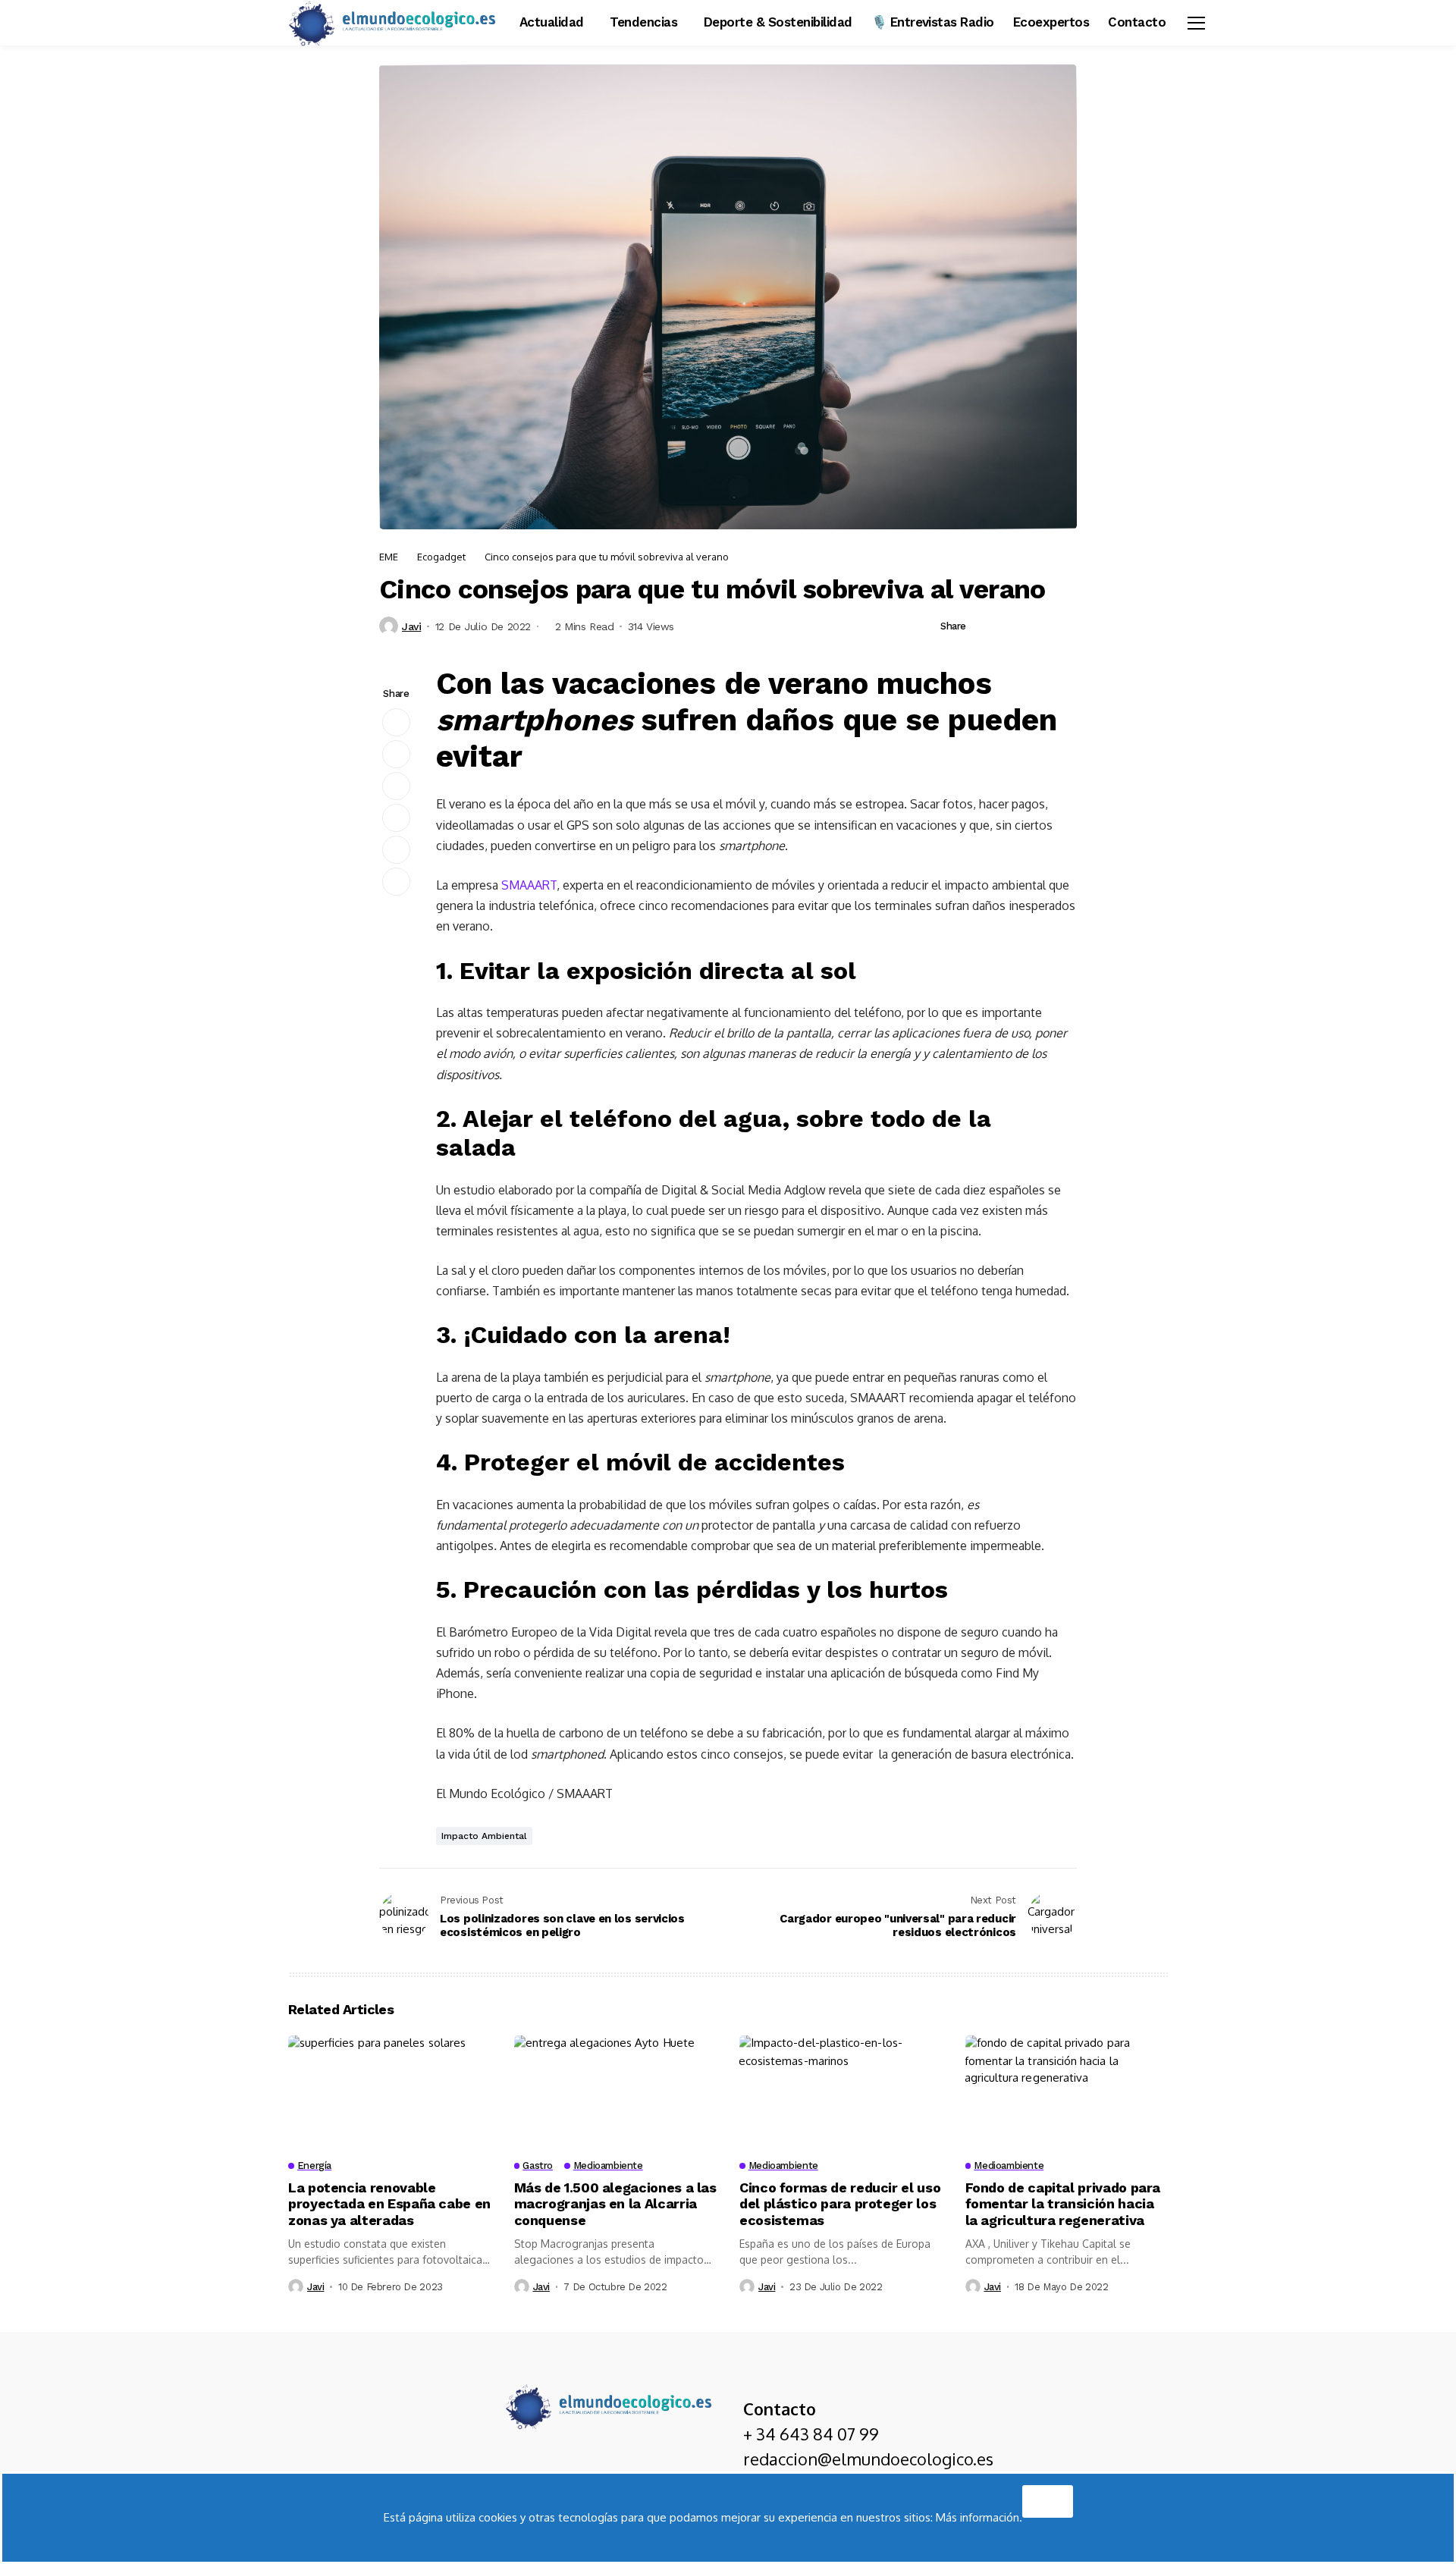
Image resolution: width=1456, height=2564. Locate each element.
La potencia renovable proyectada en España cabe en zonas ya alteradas (389, 2204)
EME (389, 557)
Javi (411, 626)
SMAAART (529, 885)
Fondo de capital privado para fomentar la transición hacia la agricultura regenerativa (1063, 2204)
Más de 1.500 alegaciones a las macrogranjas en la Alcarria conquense (615, 2204)
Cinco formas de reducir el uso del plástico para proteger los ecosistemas (840, 2204)
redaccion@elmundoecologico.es (868, 2459)
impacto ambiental (484, 1836)
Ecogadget (441, 557)
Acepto (1048, 2497)
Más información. (979, 2517)
